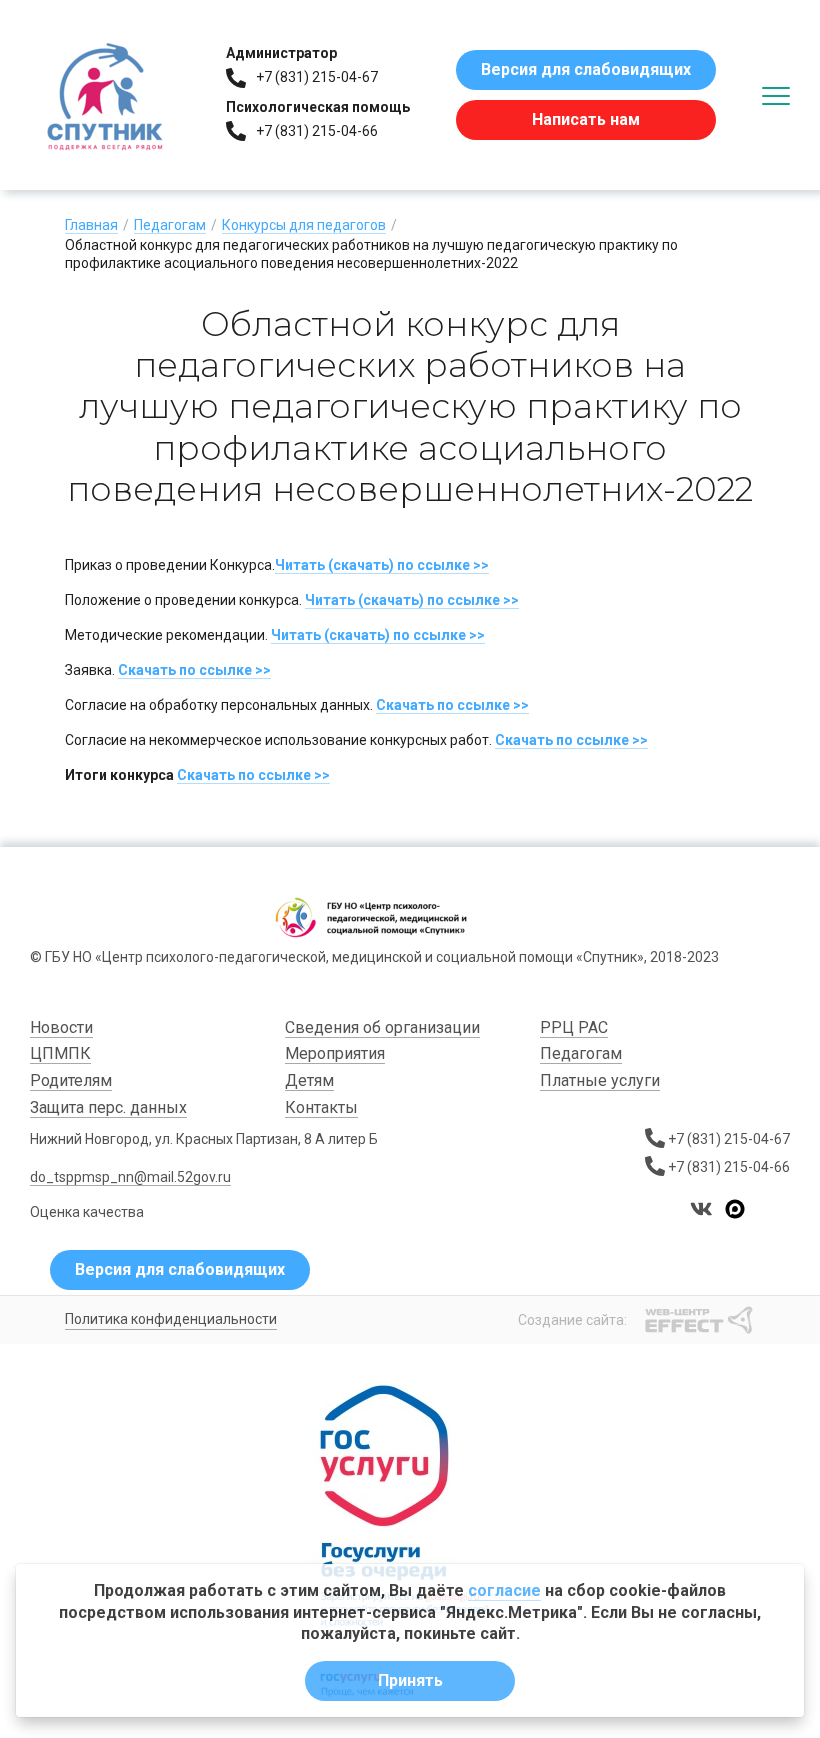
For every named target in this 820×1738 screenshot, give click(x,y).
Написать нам (586, 119)
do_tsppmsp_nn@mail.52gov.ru (130, 1177)
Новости (61, 1027)
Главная (91, 225)
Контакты (321, 1107)
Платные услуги (600, 1080)
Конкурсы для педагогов (304, 225)
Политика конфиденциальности (171, 1319)
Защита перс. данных (108, 1107)
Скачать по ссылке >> (194, 670)
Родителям (71, 1080)
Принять (410, 1680)
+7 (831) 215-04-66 (317, 131)
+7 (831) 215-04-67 (317, 77)
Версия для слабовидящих (586, 69)
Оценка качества (87, 1212)
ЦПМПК (60, 1053)
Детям (309, 1080)
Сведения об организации (382, 1027)
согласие (504, 1590)
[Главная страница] (105, 95)
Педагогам (170, 225)
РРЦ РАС (574, 1027)
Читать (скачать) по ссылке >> (382, 565)
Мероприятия (335, 1053)
